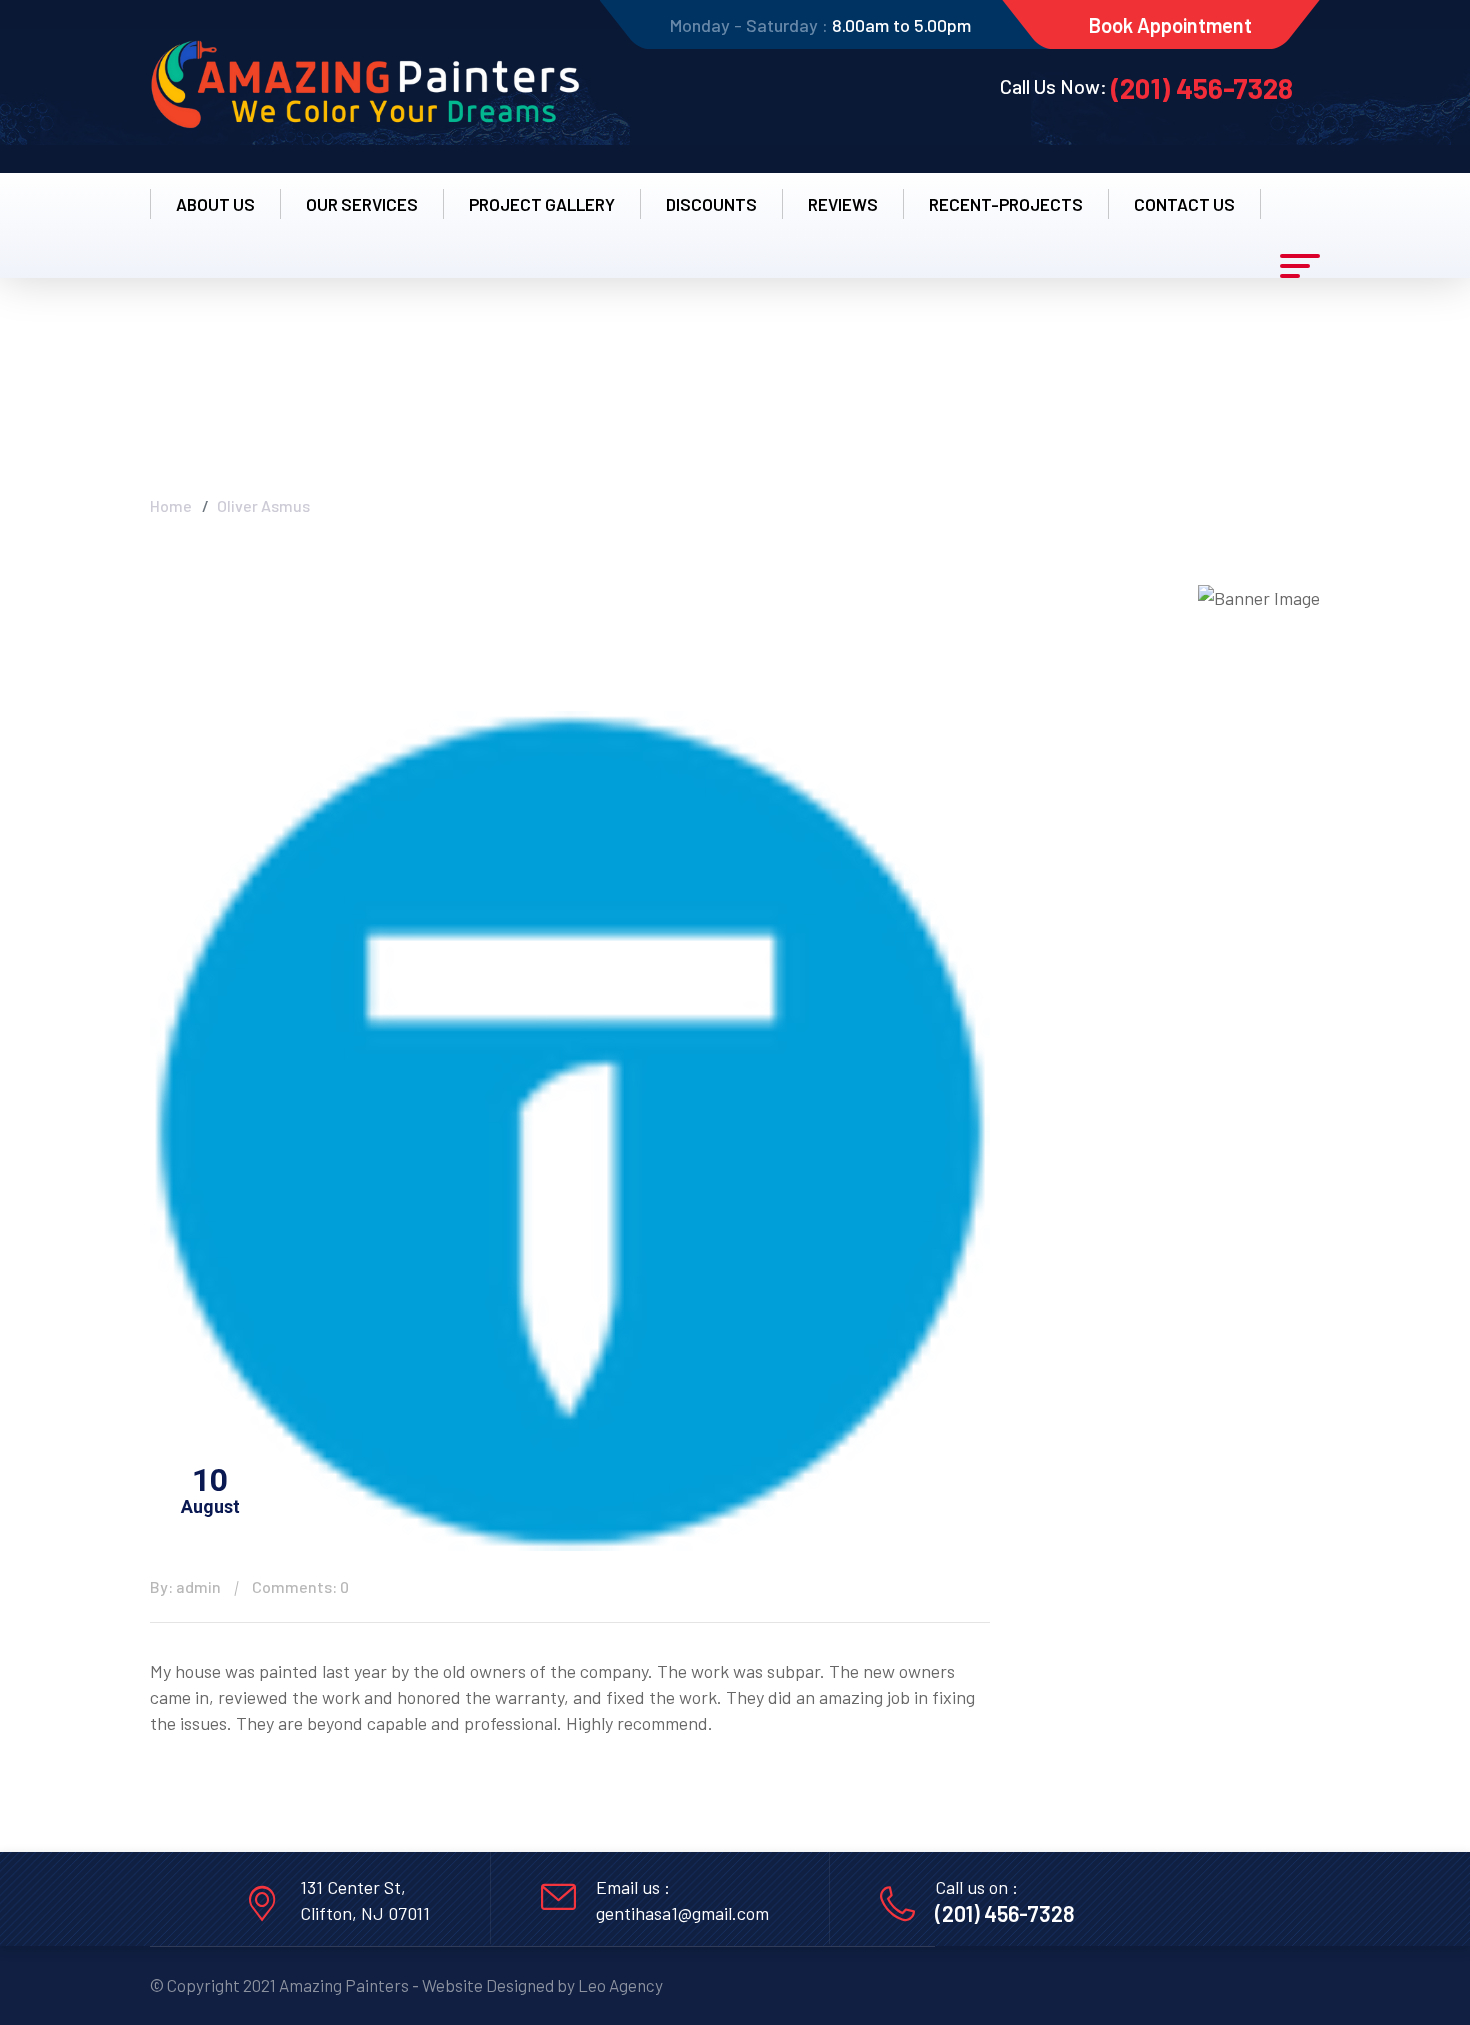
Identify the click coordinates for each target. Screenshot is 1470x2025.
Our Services (362, 204)
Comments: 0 (300, 1586)
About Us (215, 204)
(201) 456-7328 (1202, 88)
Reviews (843, 204)
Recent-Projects (1006, 204)
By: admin (185, 1586)
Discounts (711, 204)
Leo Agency (620, 1985)
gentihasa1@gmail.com (682, 1913)
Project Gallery (542, 204)
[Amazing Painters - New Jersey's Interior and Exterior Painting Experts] (365, 86)
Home (171, 505)
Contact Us (1184, 204)
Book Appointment (1170, 25)
